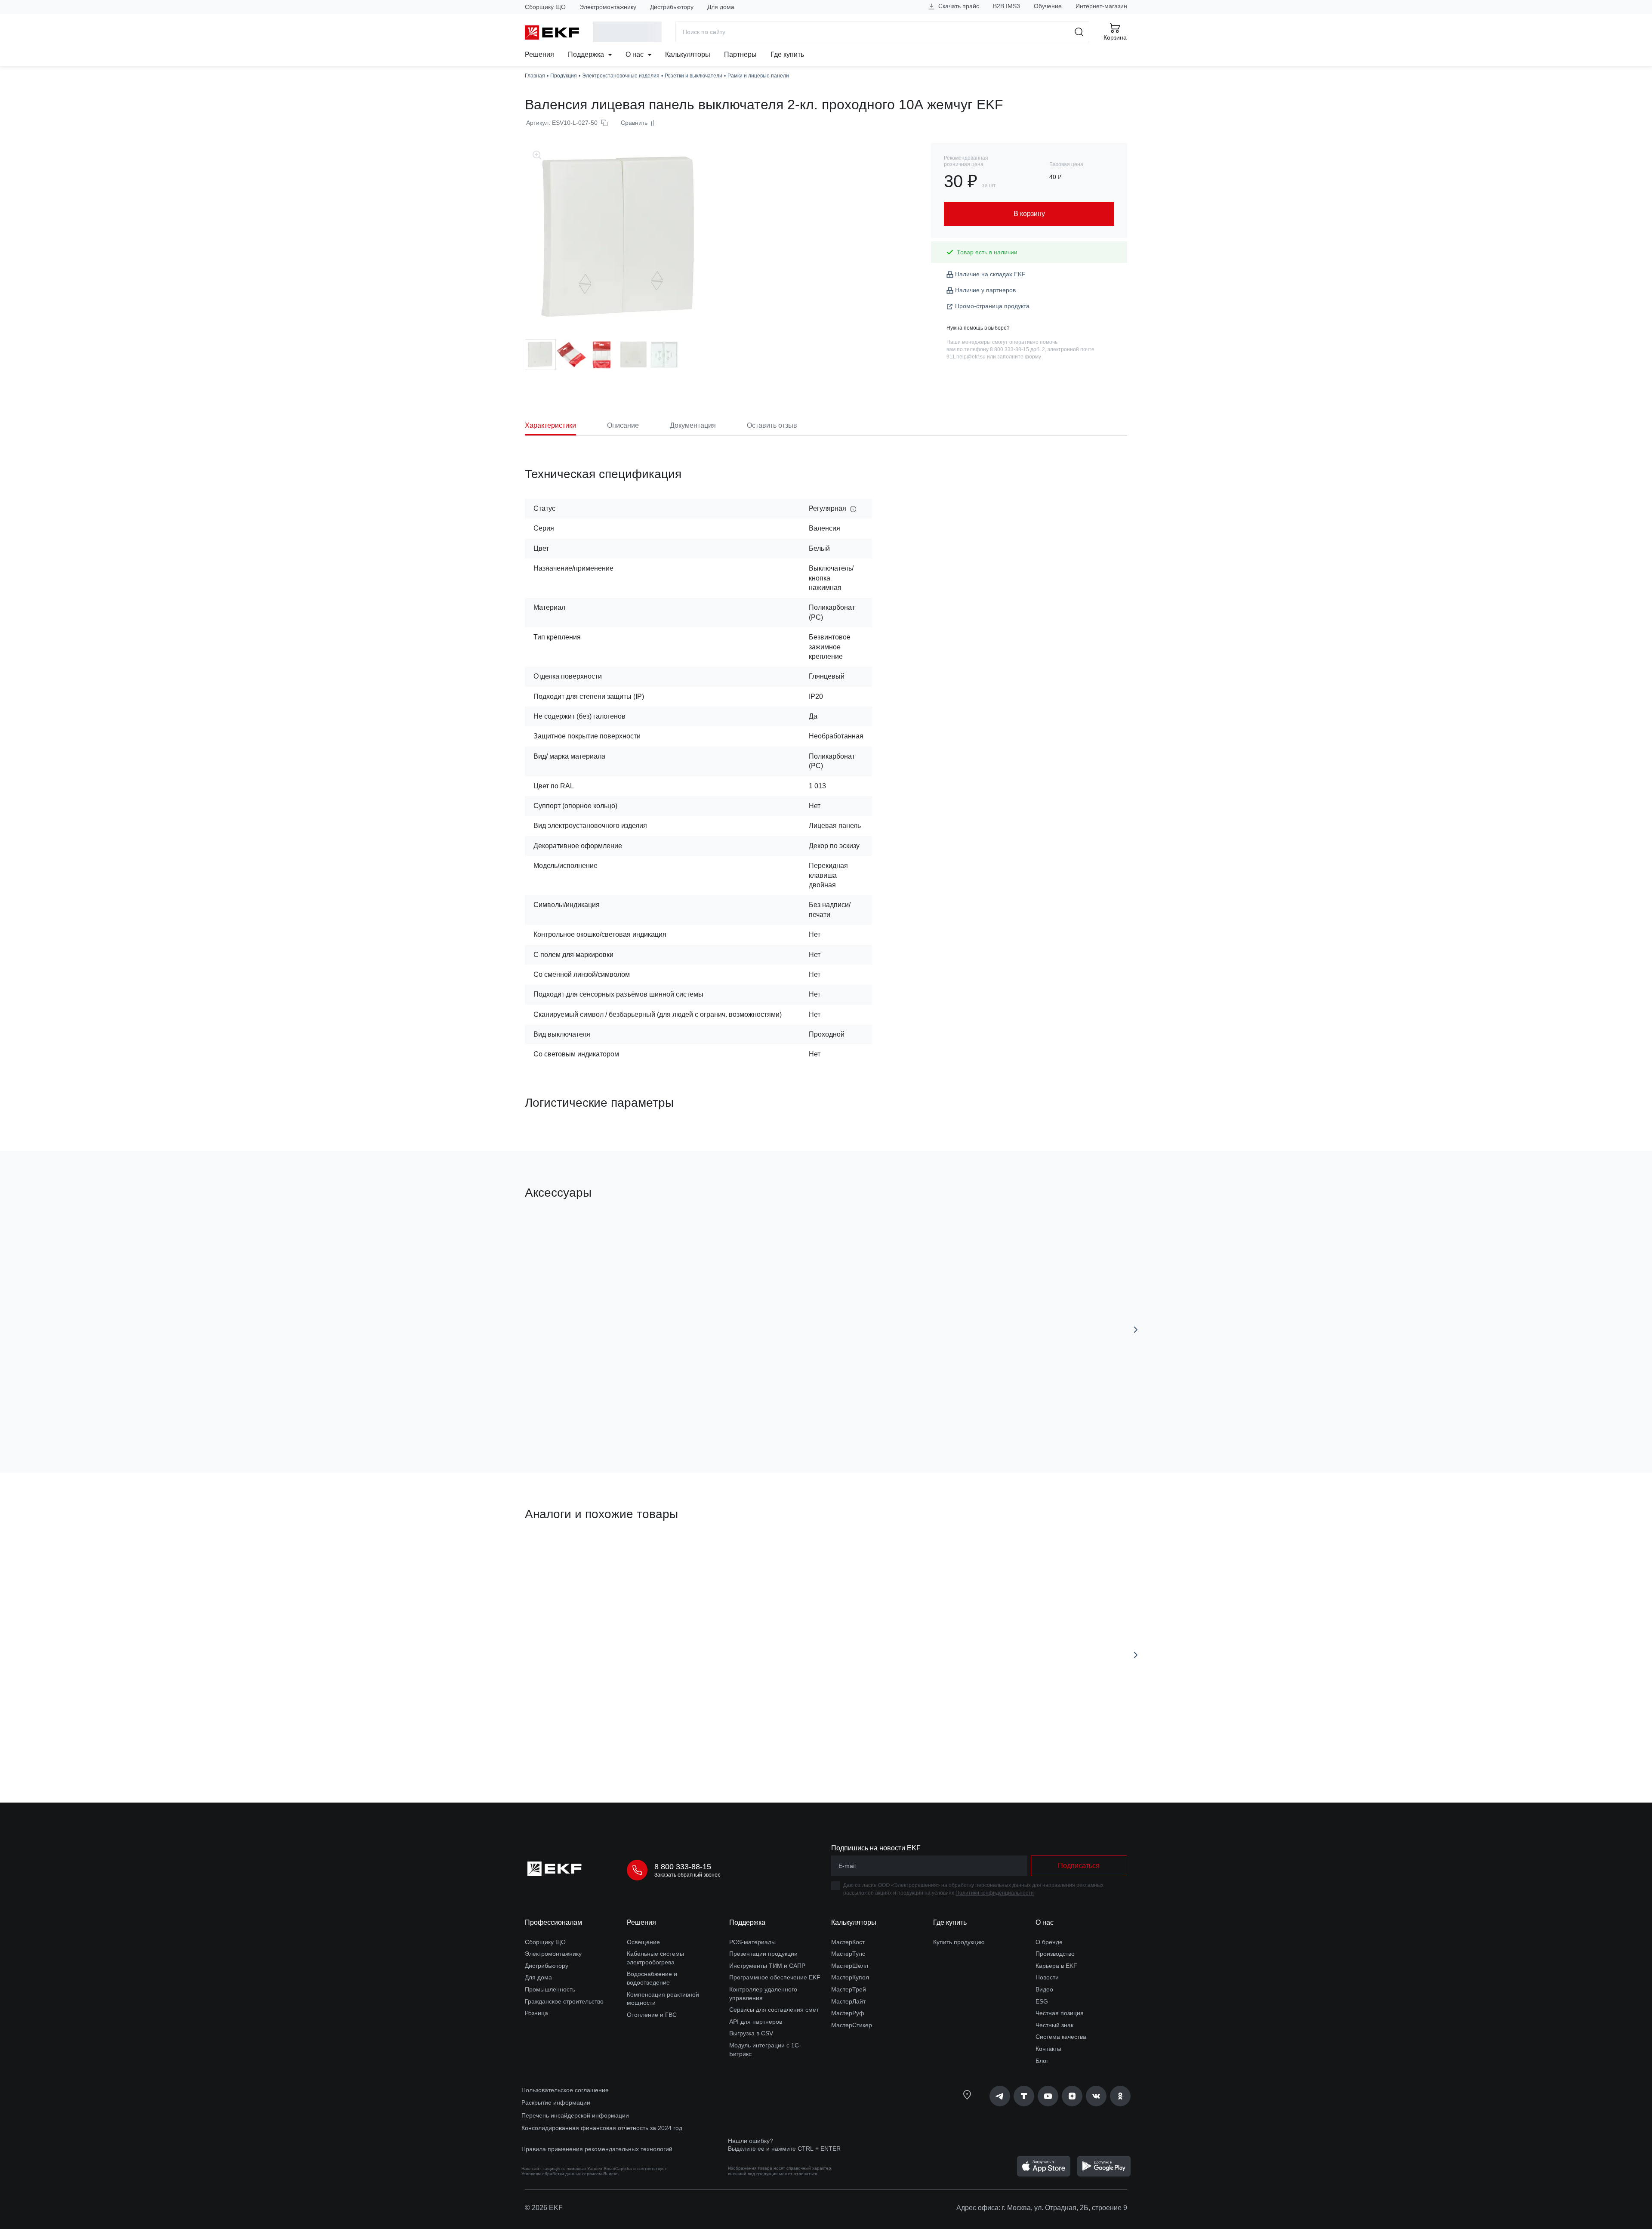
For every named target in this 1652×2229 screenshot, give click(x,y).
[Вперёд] (1136, 1330)
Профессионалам (553, 1922)
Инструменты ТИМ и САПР (767, 1966)
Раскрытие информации (556, 2102)
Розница (536, 2013)
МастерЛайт (848, 2001)
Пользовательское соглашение (565, 2090)
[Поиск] (1079, 32)
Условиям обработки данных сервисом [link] (562, 2174)
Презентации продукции (763, 1954)
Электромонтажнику (608, 7)
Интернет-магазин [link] (1101, 6)
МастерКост (848, 1942)
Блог (1042, 2061)
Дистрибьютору (672, 7)
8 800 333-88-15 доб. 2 (1017, 349)
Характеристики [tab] (550, 425)
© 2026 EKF (544, 2208)
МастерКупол (850, 1977)
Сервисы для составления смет (774, 2010)
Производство (1055, 1954)
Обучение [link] (1048, 6)
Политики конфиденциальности (995, 1893)
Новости (1047, 1977)
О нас (635, 54)
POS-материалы (752, 1942)
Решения (539, 54)
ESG (1042, 2001)
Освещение (643, 1942)
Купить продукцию (959, 1942)
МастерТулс (848, 1954)
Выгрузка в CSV (751, 2033)
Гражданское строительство (564, 2001)
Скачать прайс (958, 6)
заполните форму (1019, 357)
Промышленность (550, 1989)
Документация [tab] (693, 425)
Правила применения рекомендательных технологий (597, 2149)
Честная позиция (1060, 2013)
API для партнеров (756, 2022)
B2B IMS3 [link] (1006, 6)
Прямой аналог (557, 1555)
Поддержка (587, 54)
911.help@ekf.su (966, 357)
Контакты (1048, 2049)
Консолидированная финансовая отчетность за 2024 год (602, 2128)
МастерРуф (848, 2013)
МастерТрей (849, 1989)
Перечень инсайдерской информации (575, 2115)
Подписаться (574, 1417)
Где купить (787, 54)
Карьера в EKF (1056, 1966)
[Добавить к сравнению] (651, 1417)
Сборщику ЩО (545, 7)
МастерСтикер (852, 2025)
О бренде (1049, 1942)
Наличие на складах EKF (990, 274)
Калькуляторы (688, 54)
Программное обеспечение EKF (775, 1977)
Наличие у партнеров (985, 290)
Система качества (1061, 2037)
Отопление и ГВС (652, 2015)
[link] (1000, 2096)
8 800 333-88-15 (683, 1867)
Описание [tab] (623, 425)
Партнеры (740, 54)
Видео (1044, 1989)
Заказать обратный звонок (687, 1875)
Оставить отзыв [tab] (772, 425)
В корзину (727, 1418)
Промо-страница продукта (992, 306)
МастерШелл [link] (850, 1966)
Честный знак (1054, 2025)
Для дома (721, 7)
